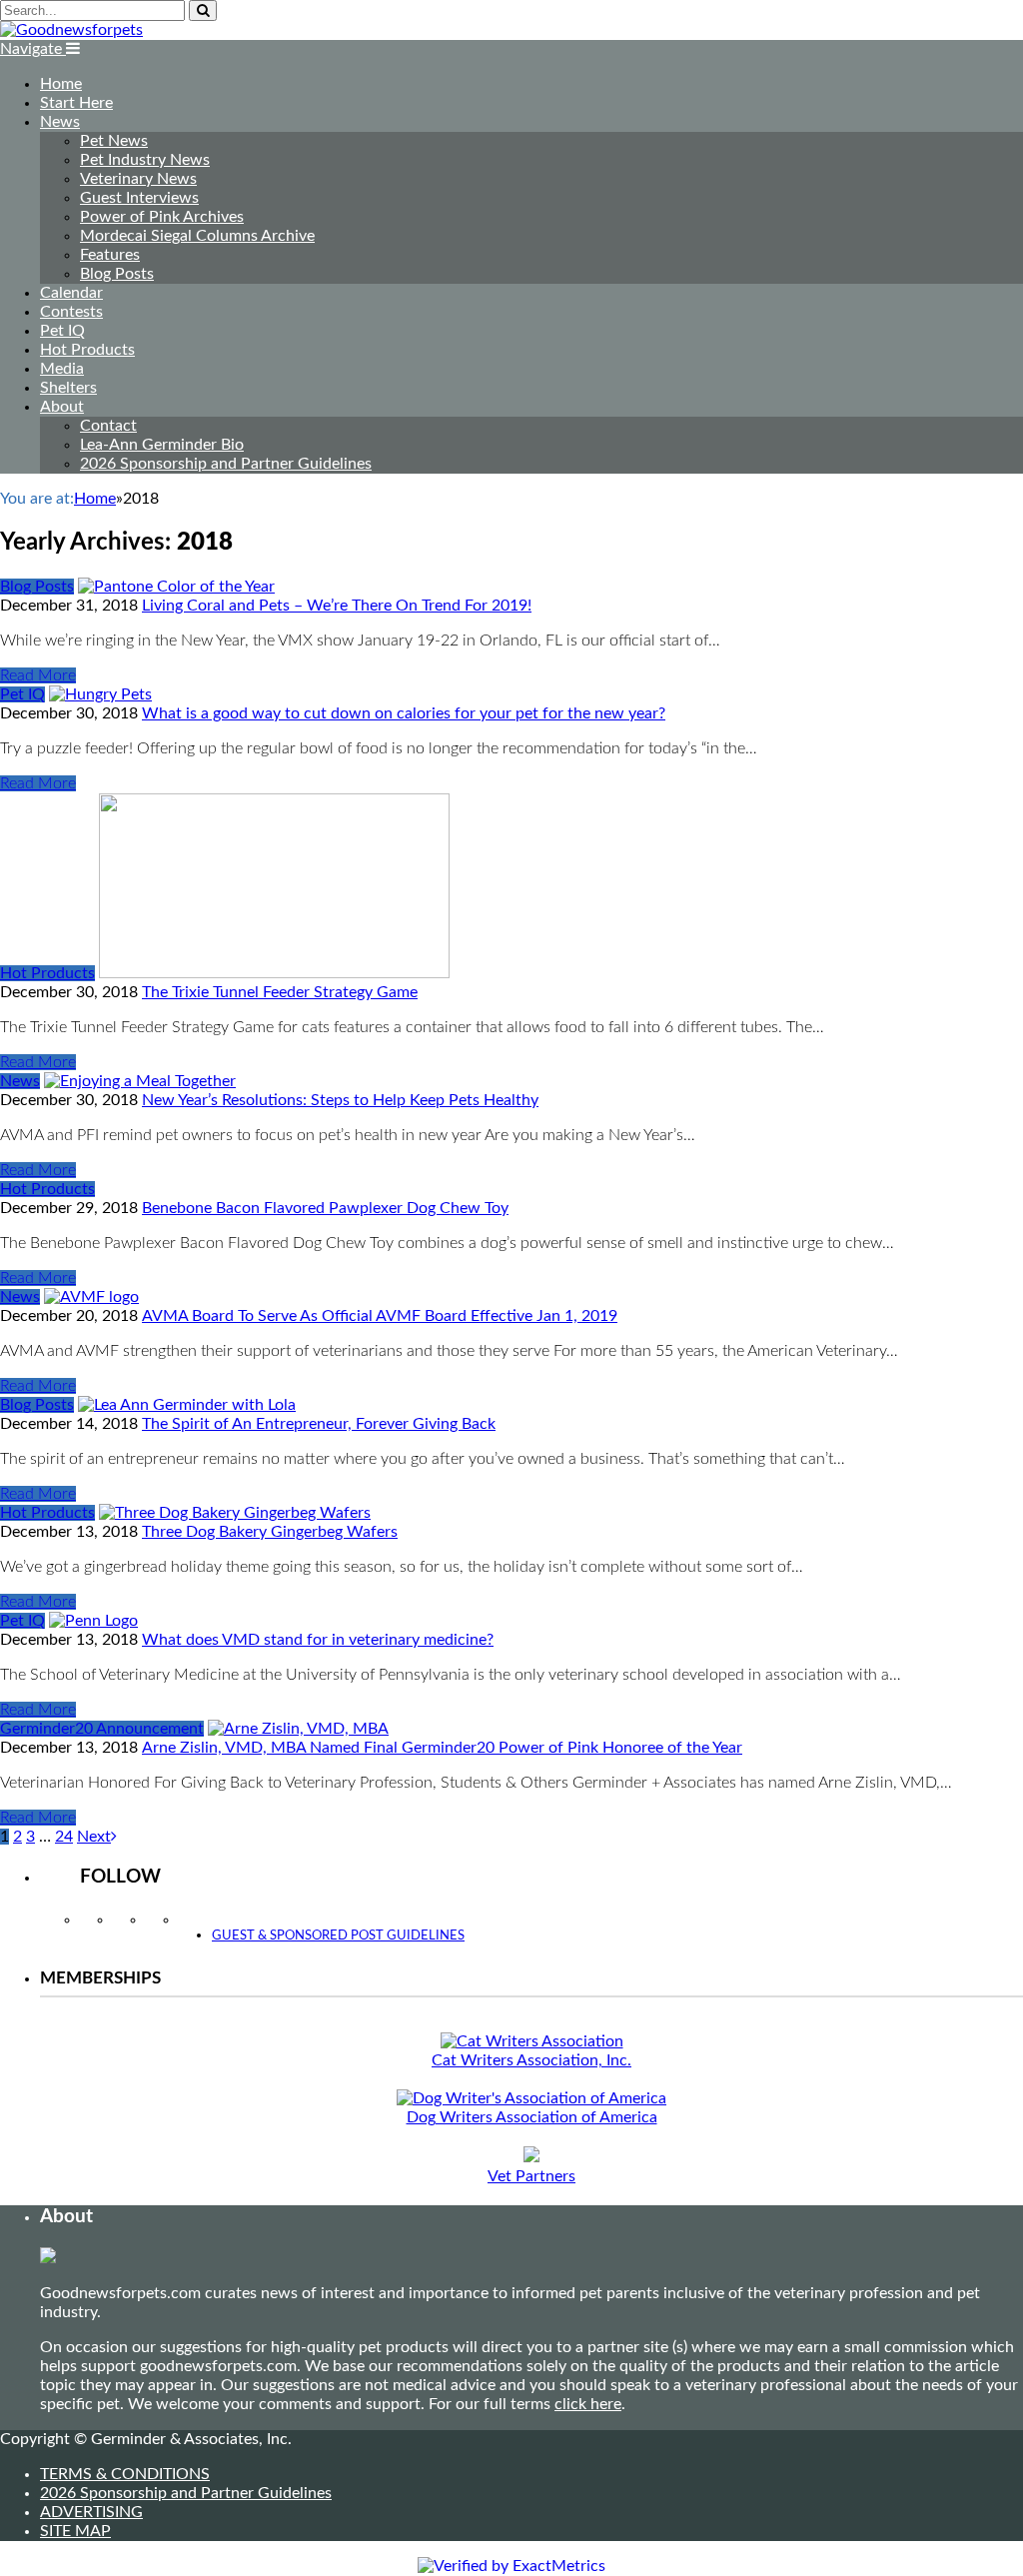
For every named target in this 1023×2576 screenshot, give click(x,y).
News (60, 122)
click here (588, 2404)
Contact (108, 426)
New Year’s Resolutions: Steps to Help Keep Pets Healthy (340, 1100)
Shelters (68, 388)
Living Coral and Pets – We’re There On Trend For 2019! (337, 606)
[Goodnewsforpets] (71, 30)
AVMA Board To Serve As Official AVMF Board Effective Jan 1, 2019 (380, 1316)
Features (110, 255)
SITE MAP (75, 2531)
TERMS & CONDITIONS (125, 2474)
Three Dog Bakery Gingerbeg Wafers (270, 1532)
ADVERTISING (91, 2512)
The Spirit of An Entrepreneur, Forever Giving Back (319, 1424)
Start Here (76, 103)
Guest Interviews (139, 198)
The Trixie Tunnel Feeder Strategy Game (280, 992)
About (62, 407)
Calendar (71, 293)
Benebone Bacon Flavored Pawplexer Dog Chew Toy (325, 1208)
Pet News (114, 141)
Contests (71, 312)
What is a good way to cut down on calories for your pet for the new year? (404, 713)
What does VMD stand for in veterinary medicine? (318, 1640)
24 (64, 1837)
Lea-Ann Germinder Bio (162, 445)
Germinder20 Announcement (102, 1729)
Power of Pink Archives (162, 217)
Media (62, 369)
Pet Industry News (145, 160)
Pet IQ (62, 331)
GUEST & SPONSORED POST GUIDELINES (338, 1936)
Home (61, 84)
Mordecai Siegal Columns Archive (197, 236)
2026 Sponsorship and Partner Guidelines (226, 464)
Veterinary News (138, 179)
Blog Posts (117, 274)
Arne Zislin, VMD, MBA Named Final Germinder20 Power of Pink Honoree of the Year (442, 1748)
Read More (38, 675)
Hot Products (87, 350)
